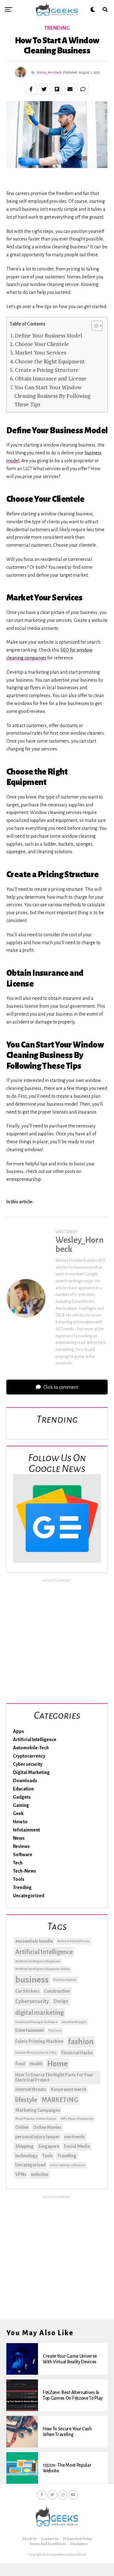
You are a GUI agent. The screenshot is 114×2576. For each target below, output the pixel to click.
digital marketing (39, 2013)
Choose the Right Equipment (50, 361)
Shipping (24, 2146)
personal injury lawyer (37, 2137)
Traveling (67, 2156)
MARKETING (60, 2100)
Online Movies (47, 2127)
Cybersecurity (32, 2001)
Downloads (25, 1781)
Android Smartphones (73, 1941)
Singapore (49, 2146)
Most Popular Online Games (36, 2119)
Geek (18, 1814)
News (19, 1838)
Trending (22, 1887)
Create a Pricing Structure (47, 370)
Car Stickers (27, 1991)
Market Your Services (41, 352)
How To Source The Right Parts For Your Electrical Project (54, 2077)
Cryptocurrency (29, 1756)
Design (61, 2001)
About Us (30, 2539)
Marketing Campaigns (38, 2110)
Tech (18, 1863)
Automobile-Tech (31, 1748)
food (20, 2064)
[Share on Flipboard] (57, 89)
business (32, 1980)
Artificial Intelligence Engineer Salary (42, 1969)
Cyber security (28, 1764)
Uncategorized (29, 1896)
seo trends (74, 2137)
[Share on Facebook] (31, 89)
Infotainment (26, 1830)
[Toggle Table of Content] (94, 326)
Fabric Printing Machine (39, 2041)
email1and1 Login (74, 2022)
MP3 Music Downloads (77, 2119)
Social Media (77, 2146)
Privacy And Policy (77, 2539)
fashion (81, 2042)
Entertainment (30, 2030)
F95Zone (55, 2030)
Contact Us (50, 2539)
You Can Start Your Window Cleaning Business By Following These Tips (52, 396)
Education (23, 1789)
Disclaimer (79, 2544)
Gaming (21, 1805)
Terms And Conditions (48, 2544)
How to (20, 1822)
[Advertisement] (57, 1640)
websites (40, 2174)
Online (22, 2127)
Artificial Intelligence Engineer (38, 1961)
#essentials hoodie (34, 1941)
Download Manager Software (36, 2022)
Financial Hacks (77, 2053)
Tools (19, 1879)
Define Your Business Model (48, 335)
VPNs (21, 2174)
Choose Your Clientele (42, 344)
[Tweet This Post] (44, 89)
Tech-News (25, 1871)
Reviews (21, 1846)
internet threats (31, 2089)
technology (26, 2156)
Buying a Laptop (65, 1980)
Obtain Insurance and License (51, 378)
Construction (57, 1991)
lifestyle (26, 2100)
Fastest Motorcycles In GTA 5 (36, 2053)
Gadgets (22, 1797)
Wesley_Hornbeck (49, 72)
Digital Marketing (31, 1772)
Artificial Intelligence (35, 1740)
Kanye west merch (69, 2089)
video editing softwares (67, 2165)
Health (36, 2064)
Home (57, 2064)
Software (23, 1855)
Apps (19, 1731)
